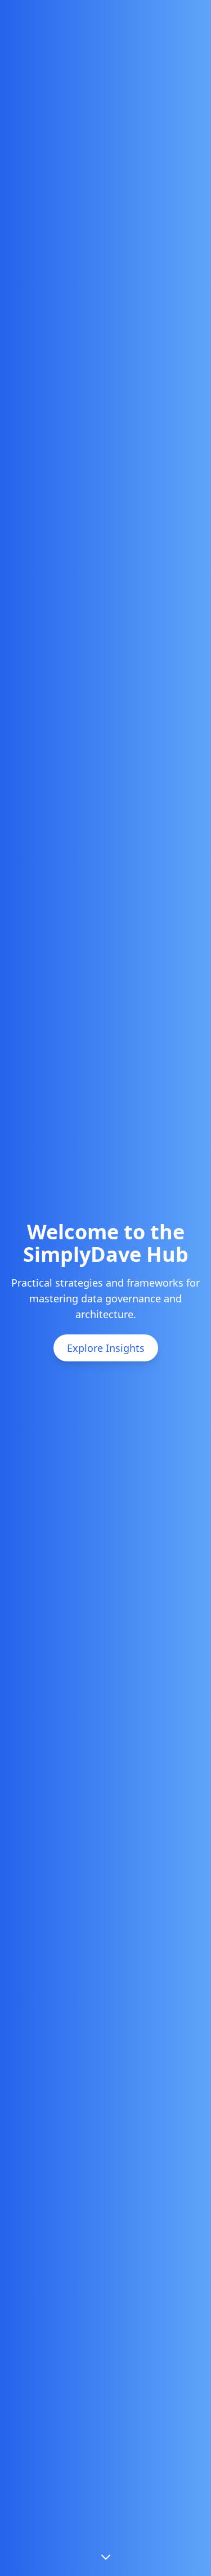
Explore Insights (106, 1348)
